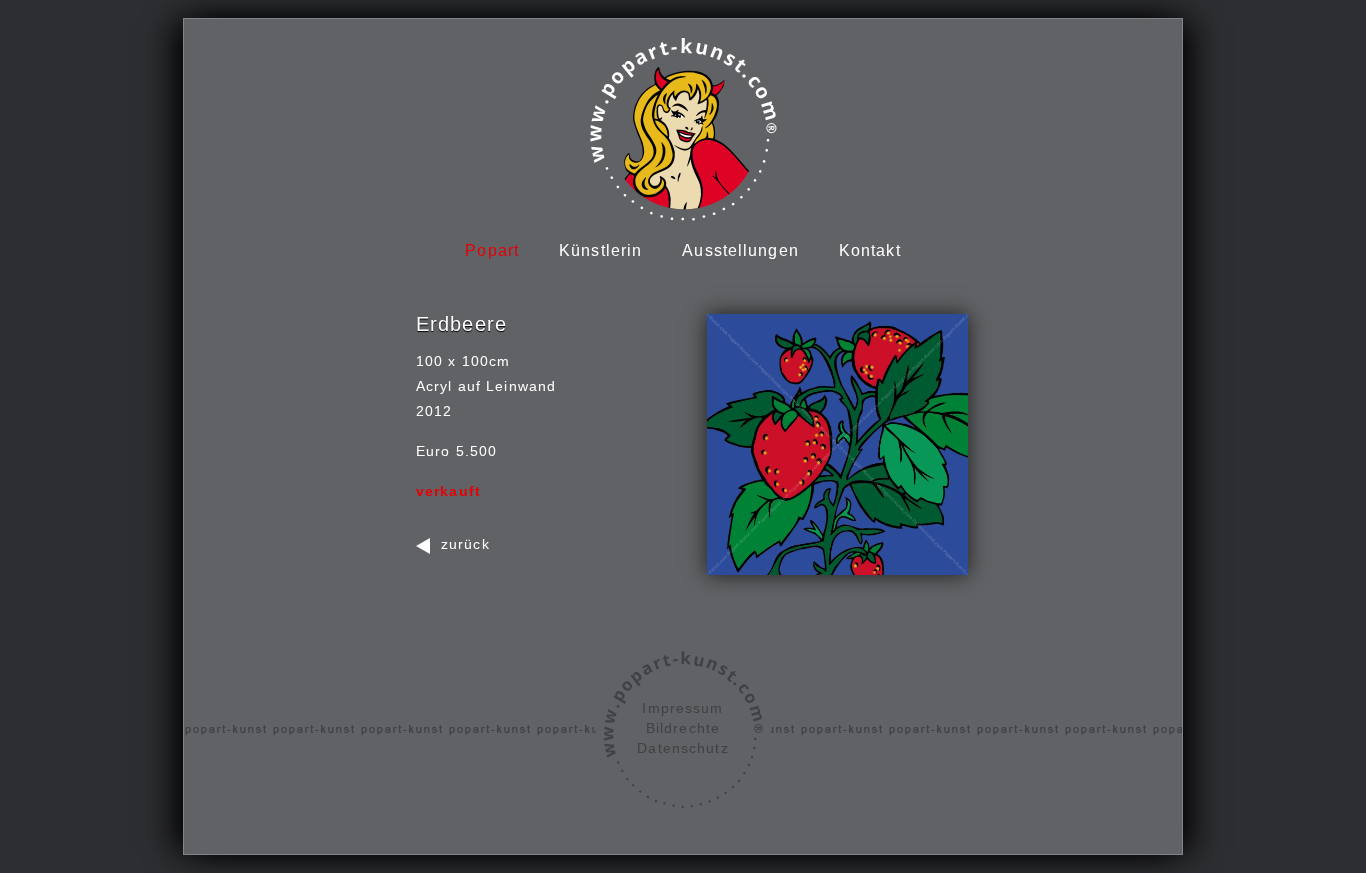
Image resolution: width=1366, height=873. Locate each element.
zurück (465, 544)
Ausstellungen (740, 250)
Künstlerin (600, 250)
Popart (492, 250)
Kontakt (870, 250)
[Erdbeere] (837, 444)
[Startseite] (683, 128)
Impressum (682, 708)
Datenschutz (682, 748)
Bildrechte (683, 728)
